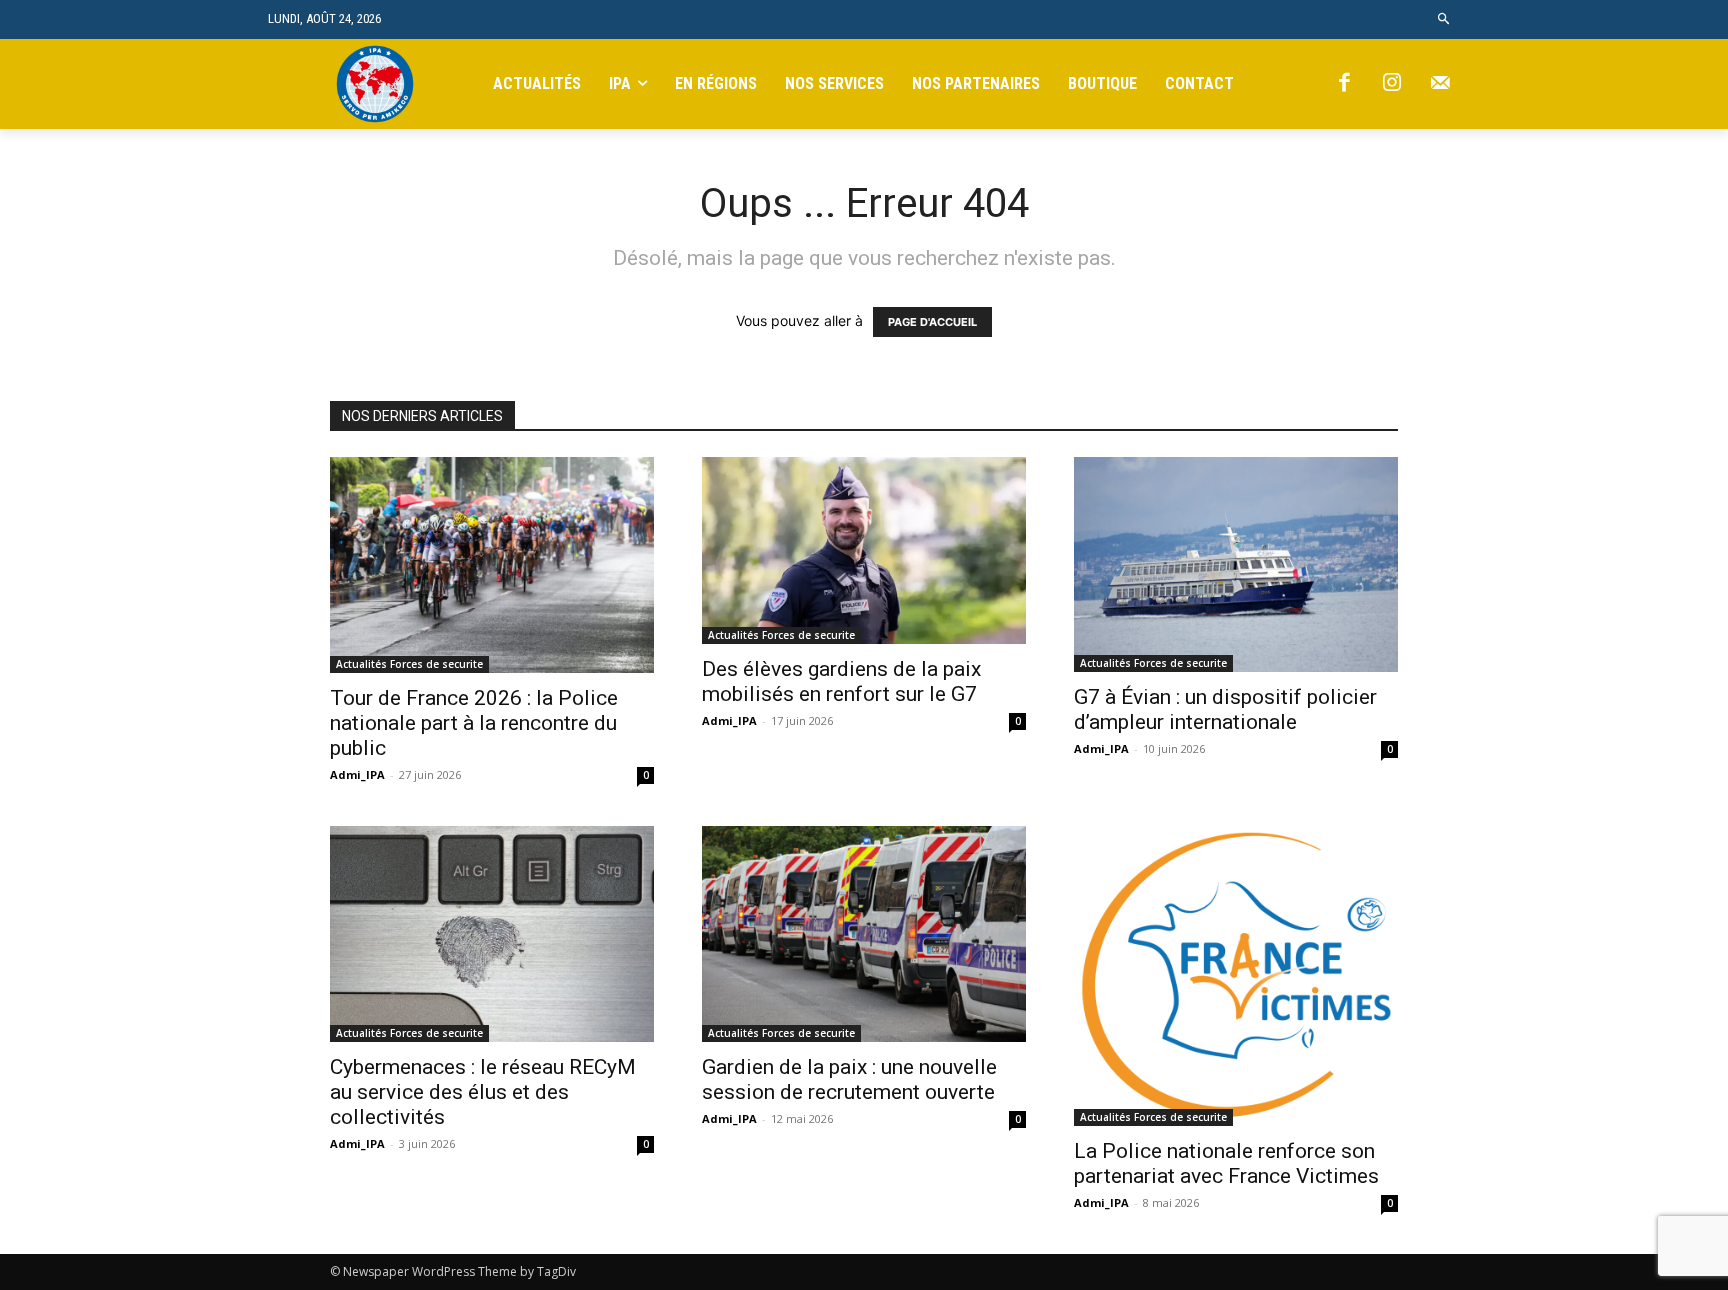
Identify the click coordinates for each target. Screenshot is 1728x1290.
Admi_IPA (357, 774)
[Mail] (1440, 84)
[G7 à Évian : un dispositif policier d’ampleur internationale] (1236, 564)
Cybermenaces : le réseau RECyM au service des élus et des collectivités (483, 1092)
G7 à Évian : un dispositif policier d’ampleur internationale (1225, 709)
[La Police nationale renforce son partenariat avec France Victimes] (1236, 976)
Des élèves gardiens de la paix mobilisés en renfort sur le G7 (841, 681)
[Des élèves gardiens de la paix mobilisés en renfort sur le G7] (864, 550)
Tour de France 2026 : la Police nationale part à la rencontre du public (474, 723)
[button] (1444, 19)
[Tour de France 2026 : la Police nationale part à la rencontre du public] (492, 565)
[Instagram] (1392, 84)
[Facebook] (1344, 84)
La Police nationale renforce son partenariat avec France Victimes (1226, 1163)
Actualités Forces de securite (409, 664)
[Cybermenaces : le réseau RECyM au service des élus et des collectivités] (492, 934)
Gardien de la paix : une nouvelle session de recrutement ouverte (849, 1079)
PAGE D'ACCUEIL (932, 322)
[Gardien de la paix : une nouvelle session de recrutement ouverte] (864, 934)
